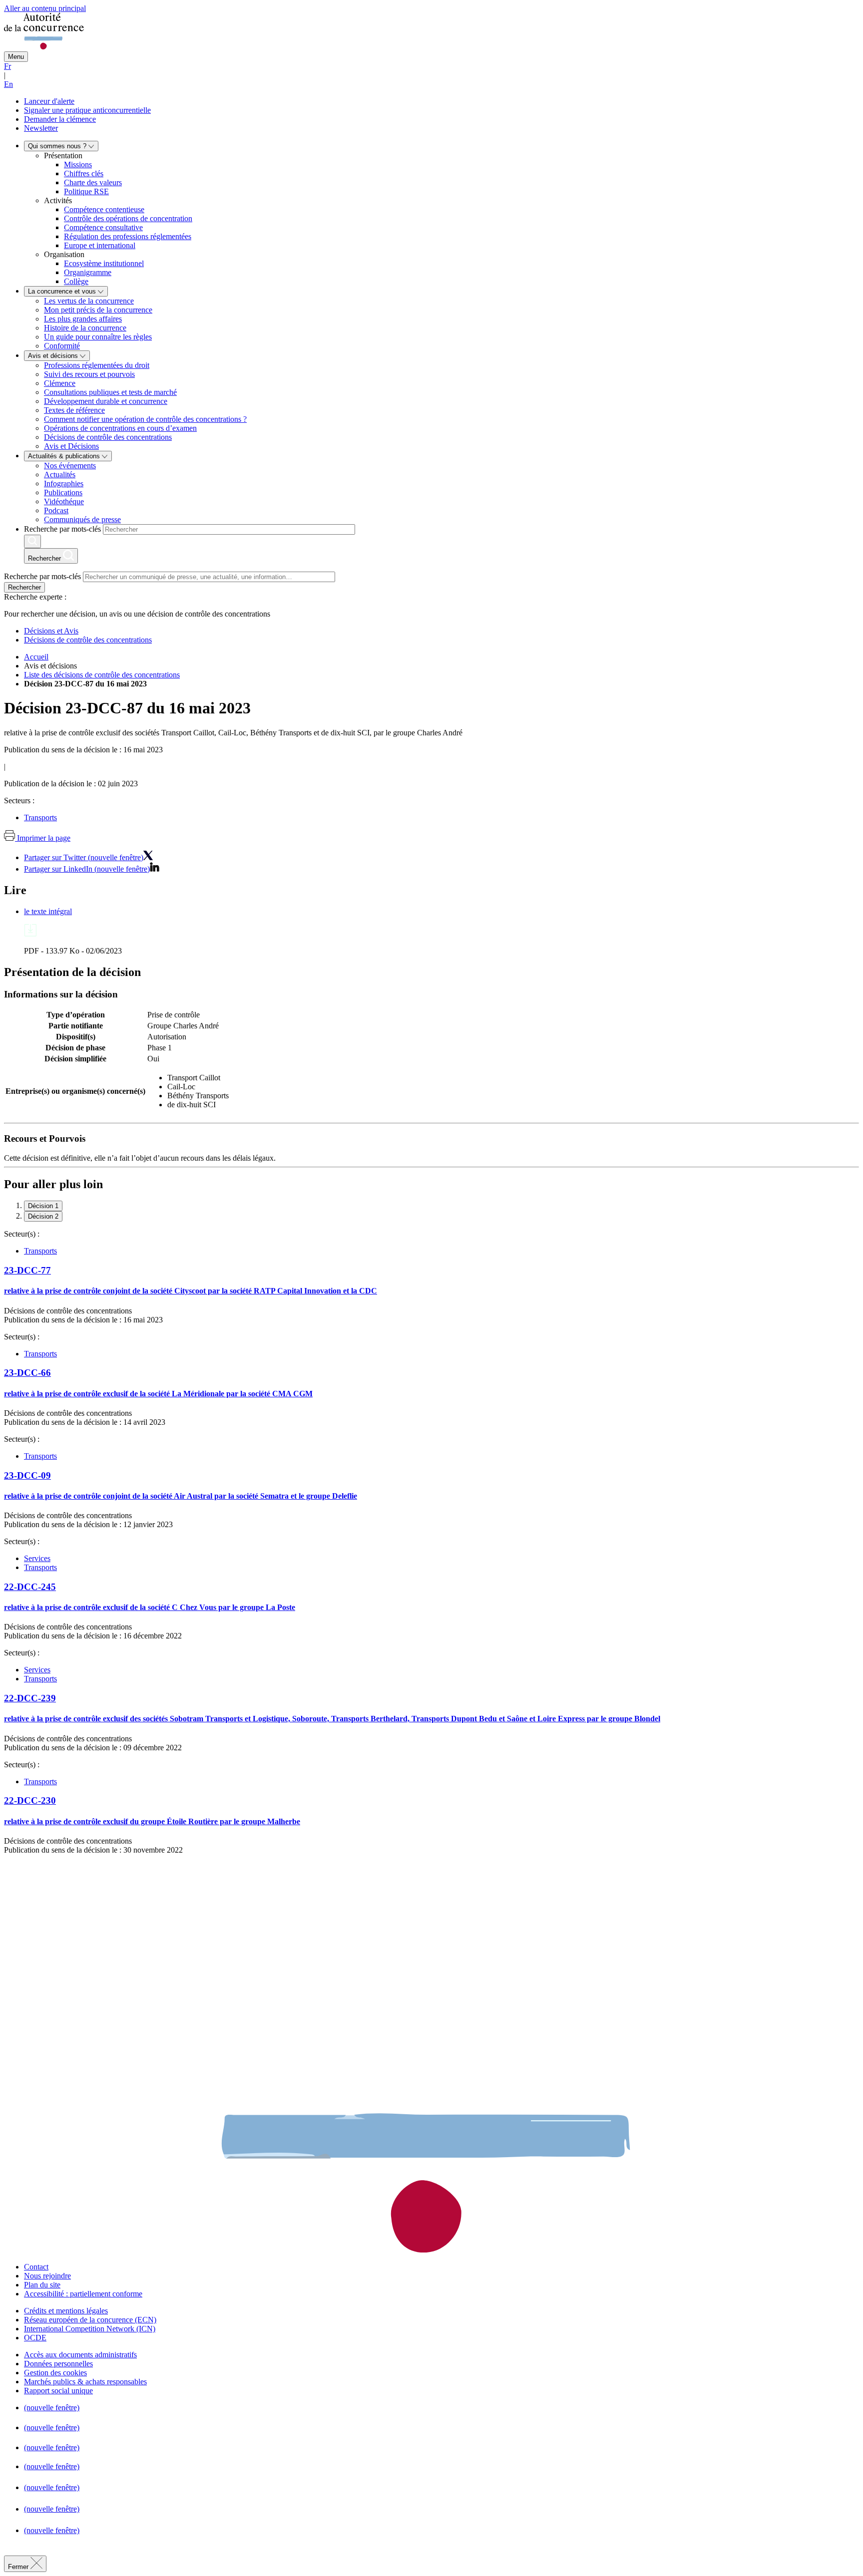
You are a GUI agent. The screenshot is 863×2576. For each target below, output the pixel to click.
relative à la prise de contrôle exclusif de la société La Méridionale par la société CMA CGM (158, 1394)
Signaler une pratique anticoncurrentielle (87, 110)
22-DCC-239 (30, 1698)
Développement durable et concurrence (106, 401)
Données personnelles (58, 2364)
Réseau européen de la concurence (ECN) (90, 2320)
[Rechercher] (32, 541)
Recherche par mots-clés (62, 529)
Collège (76, 281)
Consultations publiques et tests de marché (110, 392)
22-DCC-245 (30, 1587)
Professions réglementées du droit (97, 365)
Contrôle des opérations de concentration (128, 218)
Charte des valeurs (93, 182)
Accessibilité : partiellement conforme (83, 2294)
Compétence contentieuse (104, 209)
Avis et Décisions (71, 446)
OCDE (35, 2338)
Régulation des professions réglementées (128, 236)
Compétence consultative (103, 227)
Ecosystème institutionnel (104, 263)
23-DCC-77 (27, 1270)
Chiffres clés (84, 173)
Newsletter (41, 128)
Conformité (62, 346)
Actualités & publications (65, 456)
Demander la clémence (60, 119)
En (8, 84)
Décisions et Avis (51, 631)
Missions (78, 164)
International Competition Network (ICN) (90, 2329)
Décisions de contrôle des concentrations (108, 437)
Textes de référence (74, 410)
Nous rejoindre (47, 2276)
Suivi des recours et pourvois (89, 374)
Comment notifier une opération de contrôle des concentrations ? (145, 419)
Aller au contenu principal (45, 8)
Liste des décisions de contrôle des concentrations (102, 675)
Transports (40, 817)
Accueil (36, 657)
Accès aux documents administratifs (80, 2355)
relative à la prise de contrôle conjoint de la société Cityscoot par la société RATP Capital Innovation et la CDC (191, 1291)
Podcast (56, 510)
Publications (63, 492)
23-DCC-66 (27, 1373)
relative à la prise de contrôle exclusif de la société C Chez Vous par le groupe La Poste (150, 1607)
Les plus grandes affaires (83, 319)
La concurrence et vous (63, 291)
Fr (7, 66)
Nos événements (70, 466)
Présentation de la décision (72, 972)
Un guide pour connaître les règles (98, 337)
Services (37, 1558)
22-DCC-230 (30, 1800)
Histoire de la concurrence (85, 328)
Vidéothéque (64, 501)
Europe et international (100, 245)
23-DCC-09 (27, 1475)
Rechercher (24, 587)
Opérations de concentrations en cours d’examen (120, 428)
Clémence (60, 383)
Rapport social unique (58, 2391)
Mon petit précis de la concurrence (98, 310)
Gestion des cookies (55, 2373)
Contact (36, 2267)
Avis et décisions (54, 356)
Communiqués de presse (82, 519)
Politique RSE (86, 191)
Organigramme (88, 272)
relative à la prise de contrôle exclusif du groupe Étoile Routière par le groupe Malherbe (152, 1821)
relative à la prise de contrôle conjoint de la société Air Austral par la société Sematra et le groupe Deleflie (181, 1496)
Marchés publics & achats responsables (85, 2382)
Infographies (64, 483)
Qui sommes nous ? (58, 146)
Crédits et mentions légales (66, 2311)
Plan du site (42, 2285)
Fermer (19, 2567)
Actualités (60, 475)
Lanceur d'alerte (49, 101)
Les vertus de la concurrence (89, 301)
